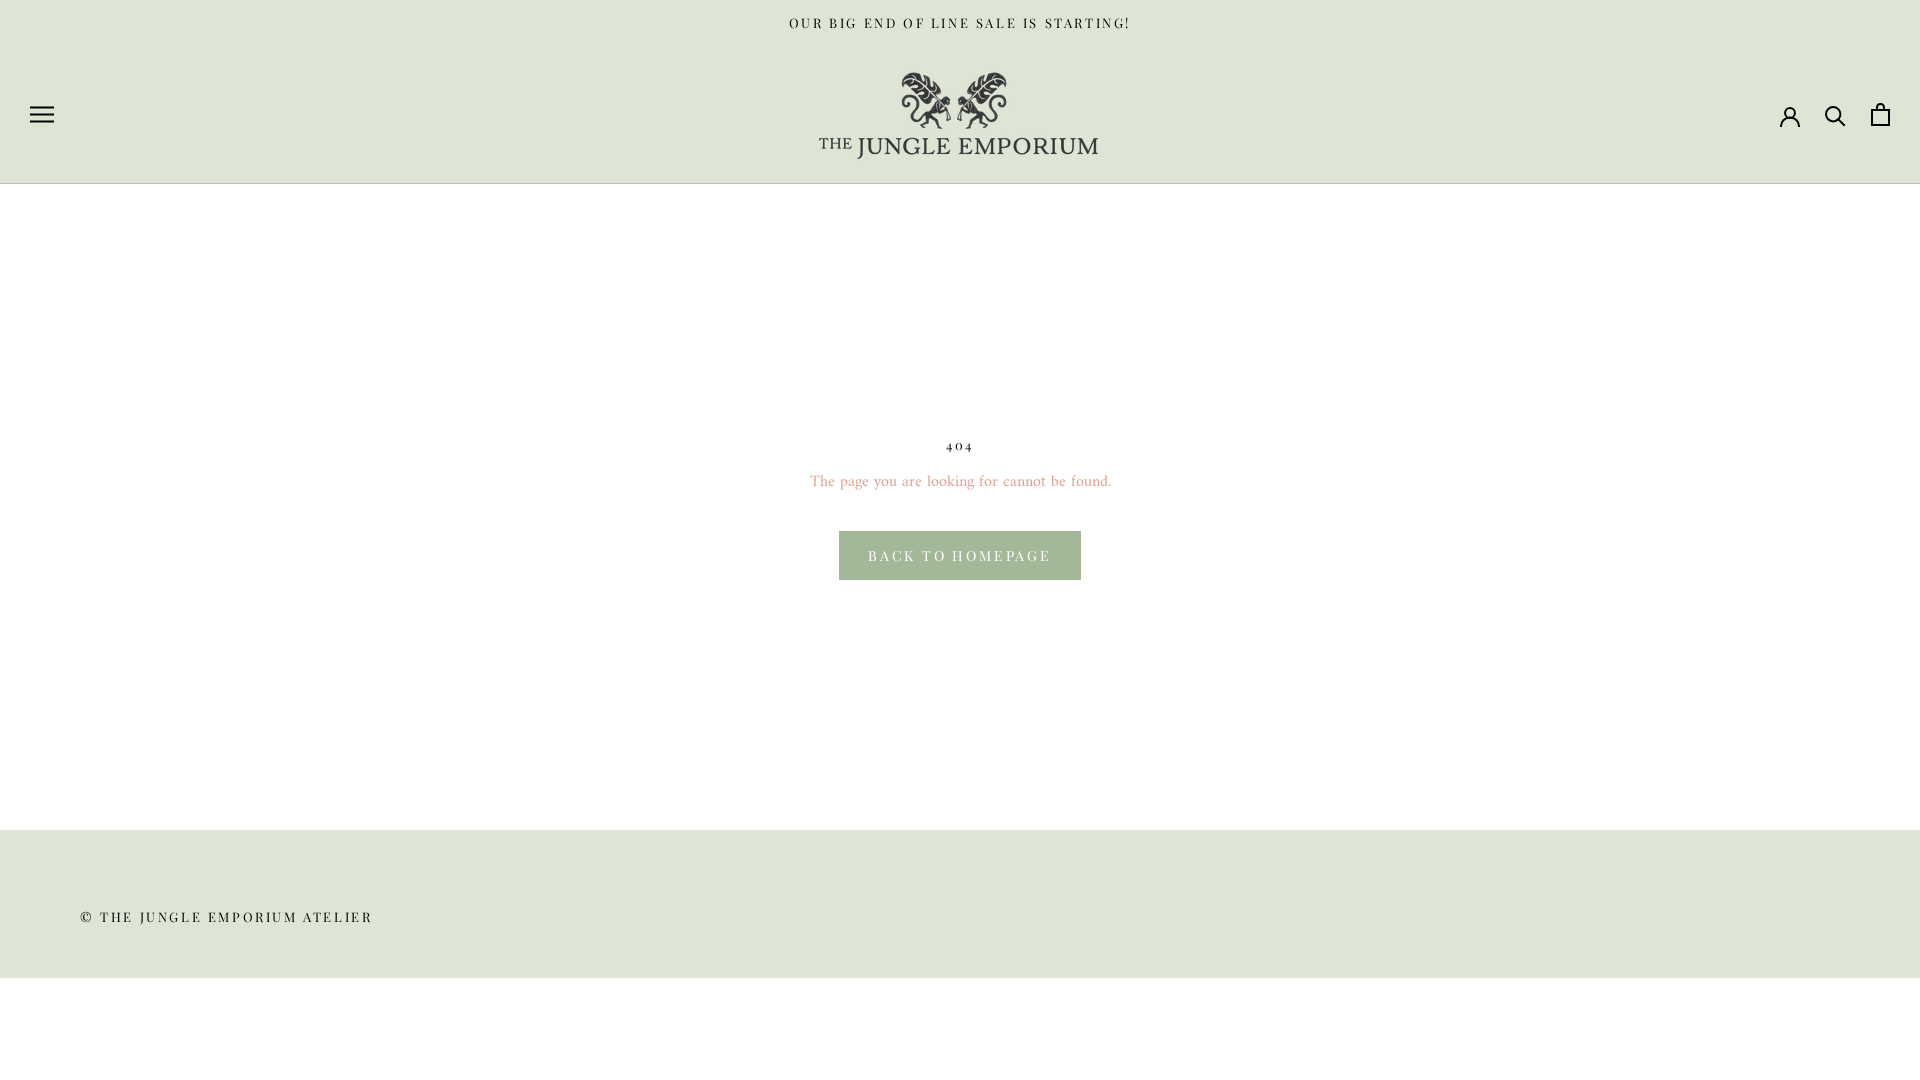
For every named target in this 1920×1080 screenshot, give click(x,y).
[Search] (1835, 114)
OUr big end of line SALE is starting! (960, 22)
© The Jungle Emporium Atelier (226, 916)
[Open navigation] (42, 114)
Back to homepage (960, 555)
